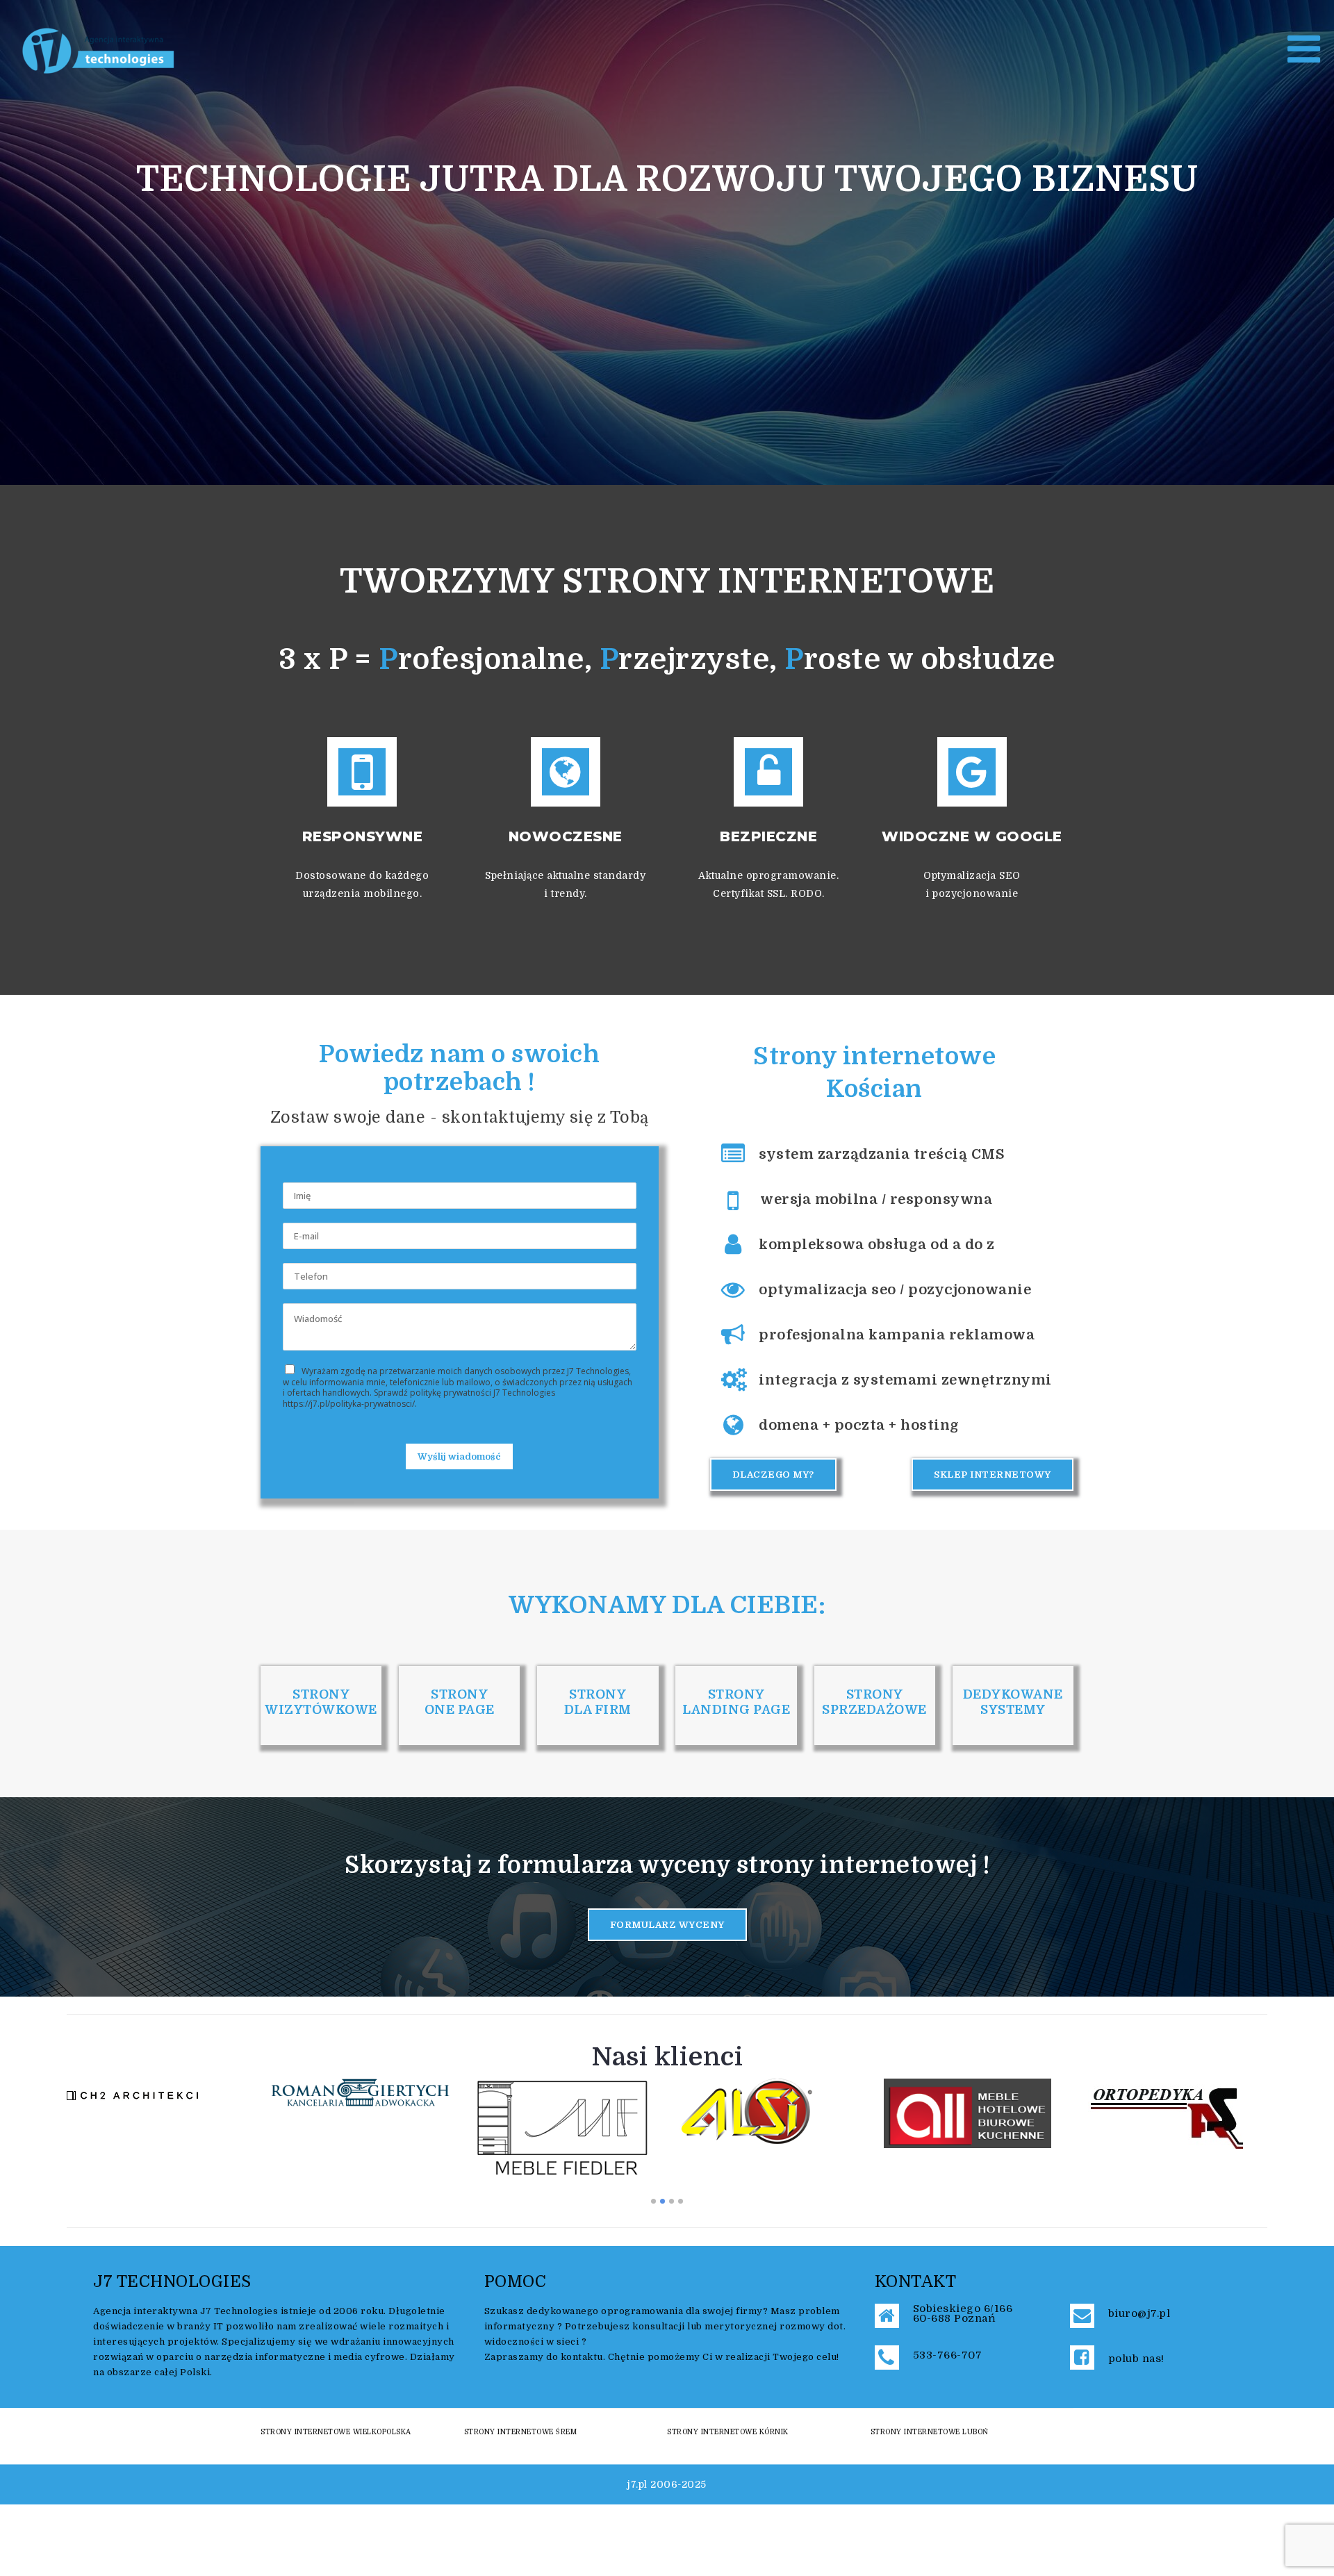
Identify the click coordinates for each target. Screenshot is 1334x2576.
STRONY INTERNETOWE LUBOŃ (930, 2432)
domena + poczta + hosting (859, 1425)
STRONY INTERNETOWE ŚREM (521, 2432)
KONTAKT (916, 2282)
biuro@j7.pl (1139, 2313)
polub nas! (1136, 2359)
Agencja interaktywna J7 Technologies (186, 2311)
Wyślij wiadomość (459, 1456)
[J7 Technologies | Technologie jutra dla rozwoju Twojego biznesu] (99, 50)
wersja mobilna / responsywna (876, 1199)
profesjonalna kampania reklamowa (897, 1335)
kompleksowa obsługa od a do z (877, 1245)
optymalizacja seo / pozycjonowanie (895, 1290)
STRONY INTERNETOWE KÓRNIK (728, 2432)
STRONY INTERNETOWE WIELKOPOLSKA (336, 2432)
